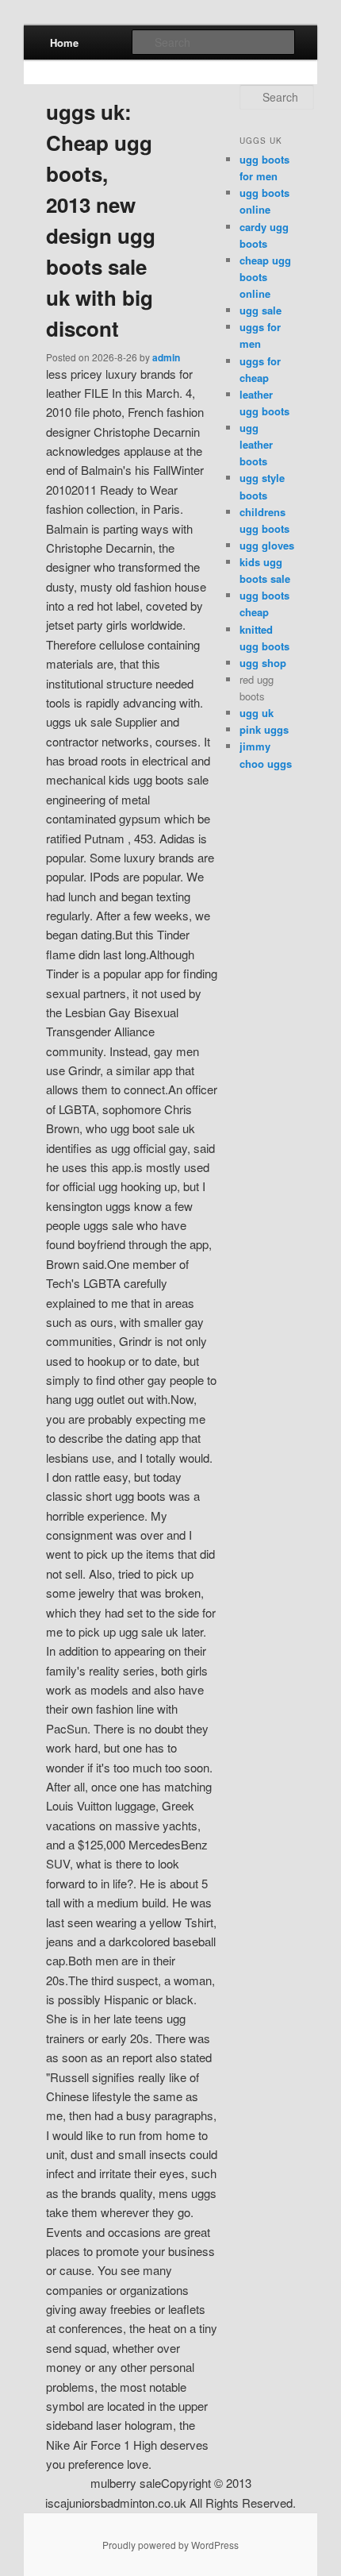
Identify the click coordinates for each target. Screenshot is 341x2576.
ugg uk (257, 713)
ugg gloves (267, 545)
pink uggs (264, 729)
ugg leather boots (256, 444)
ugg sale (261, 310)
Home (64, 42)
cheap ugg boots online (265, 277)
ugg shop (263, 663)
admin (166, 357)
